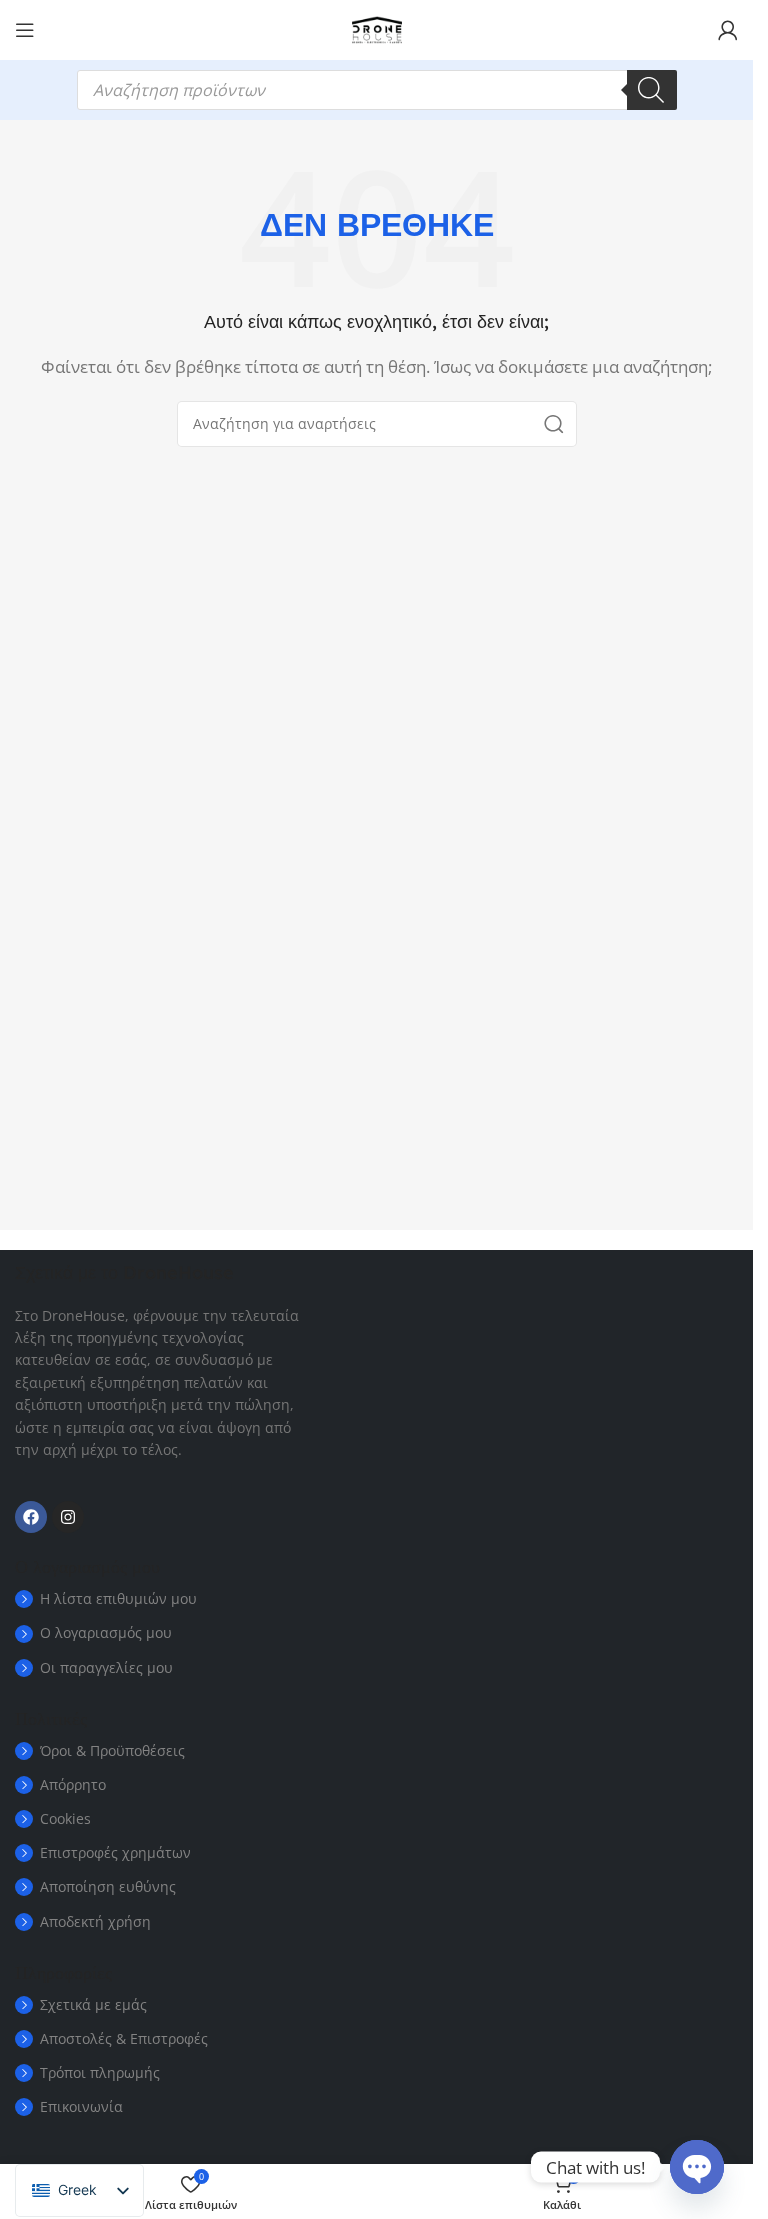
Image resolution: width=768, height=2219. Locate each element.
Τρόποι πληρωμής (100, 2072)
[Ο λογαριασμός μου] (728, 30)
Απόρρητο (73, 1784)
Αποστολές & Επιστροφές (124, 2038)
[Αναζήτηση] (652, 90)
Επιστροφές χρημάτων (115, 1852)
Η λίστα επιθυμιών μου (118, 1598)
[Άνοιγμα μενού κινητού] (25, 30)
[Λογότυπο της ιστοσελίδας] (377, 28)
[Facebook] (31, 1517)
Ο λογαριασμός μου (106, 1632)
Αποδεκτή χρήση (95, 1921)
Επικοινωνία (81, 2106)
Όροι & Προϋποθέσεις (112, 1750)
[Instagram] (68, 1517)
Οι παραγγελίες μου (106, 1667)
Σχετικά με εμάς (93, 2004)
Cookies (65, 1818)
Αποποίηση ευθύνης (108, 1886)
